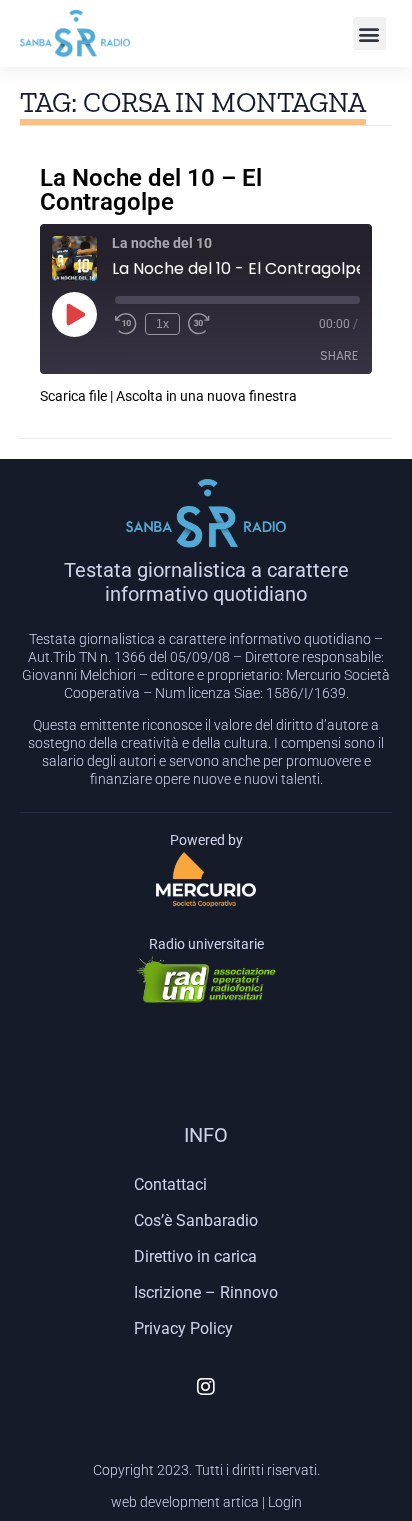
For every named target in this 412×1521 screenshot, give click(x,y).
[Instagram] (206, 1387)
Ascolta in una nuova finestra (206, 396)
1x (162, 324)
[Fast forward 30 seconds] (199, 324)
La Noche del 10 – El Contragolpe (151, 190)
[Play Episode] (74, 314)
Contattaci (170, 1184)
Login (285, 1502)
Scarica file (73, 396)
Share (339, 355)
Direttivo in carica (195, 1256)
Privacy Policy (183, 1328)
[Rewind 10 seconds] (126, 324)
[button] (369, 33)
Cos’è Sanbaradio (196, 1220)
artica (241, 1502)
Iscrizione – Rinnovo (206, 1292)
